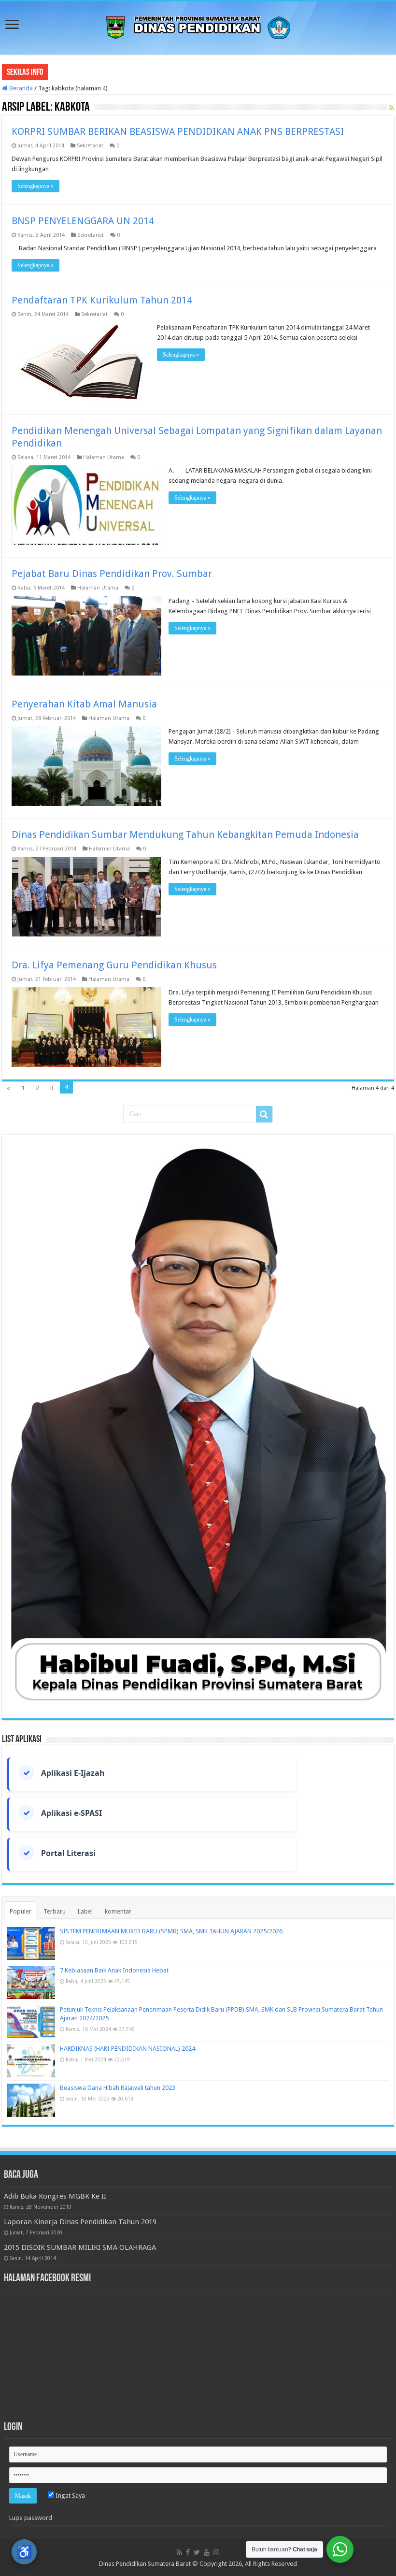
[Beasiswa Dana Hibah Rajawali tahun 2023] (31, 2100)
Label (85, 1911)
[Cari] (264, 1114)
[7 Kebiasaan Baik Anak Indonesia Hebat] (31, 1983)
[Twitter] (197, 2552)
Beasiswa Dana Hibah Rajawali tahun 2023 (118, 2088)
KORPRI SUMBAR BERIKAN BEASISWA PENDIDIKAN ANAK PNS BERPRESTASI (178, 131)
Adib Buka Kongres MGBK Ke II (55, 2196)
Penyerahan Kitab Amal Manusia (84, 704)
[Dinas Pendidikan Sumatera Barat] (198, 26)
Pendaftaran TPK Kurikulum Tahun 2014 (102, 300)
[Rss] (179, 2552)
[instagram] (216, 2552)
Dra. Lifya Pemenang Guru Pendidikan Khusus (114, 965)
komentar (118, 1911)
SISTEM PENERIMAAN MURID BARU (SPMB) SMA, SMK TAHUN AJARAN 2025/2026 (171, 1931)
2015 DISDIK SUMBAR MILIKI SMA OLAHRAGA (80, 2247)
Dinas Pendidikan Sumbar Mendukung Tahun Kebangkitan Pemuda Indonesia (185, 835)
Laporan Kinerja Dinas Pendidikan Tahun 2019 (80, 2222)
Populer (21, 1911)
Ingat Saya (70, 2496)
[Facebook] (188, 2552)
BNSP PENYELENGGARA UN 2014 (83, 221)
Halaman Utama (104, 457)
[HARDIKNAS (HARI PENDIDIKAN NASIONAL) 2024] (31, 2061)
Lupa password (31, 2518)
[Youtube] (207, 2552)
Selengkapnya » (35, 186)
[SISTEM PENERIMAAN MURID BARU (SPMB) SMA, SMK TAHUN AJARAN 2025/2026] (31, 1943)
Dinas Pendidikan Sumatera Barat (145, 2564)
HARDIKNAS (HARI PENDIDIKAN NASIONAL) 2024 (127, 2049)
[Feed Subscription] (391, 108)
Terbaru (55, 1911)
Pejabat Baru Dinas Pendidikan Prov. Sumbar (112, 574)
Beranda (20, 88)
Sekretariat (90, 146)
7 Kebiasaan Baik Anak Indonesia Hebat (114, 1970)
